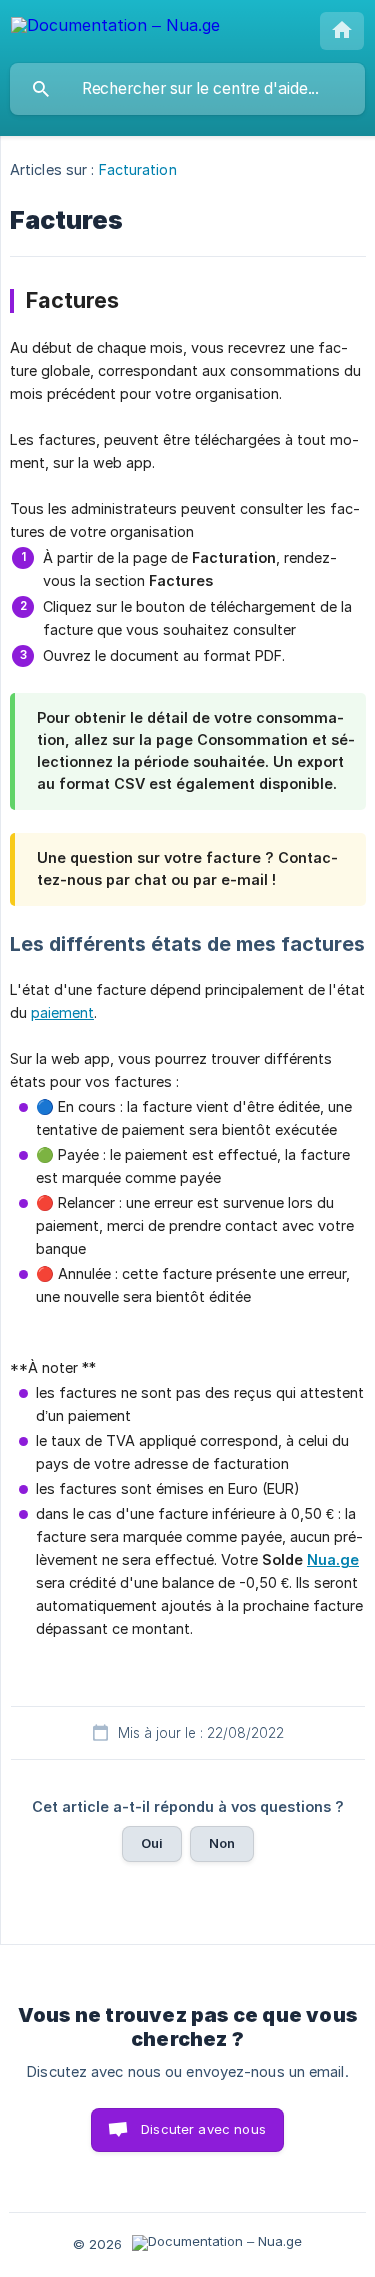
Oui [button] (152, 1843)
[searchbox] (187, 89)
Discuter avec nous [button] (203, 2129)
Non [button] (222, 1843)
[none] (115, 28)
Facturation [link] (138, 169)
